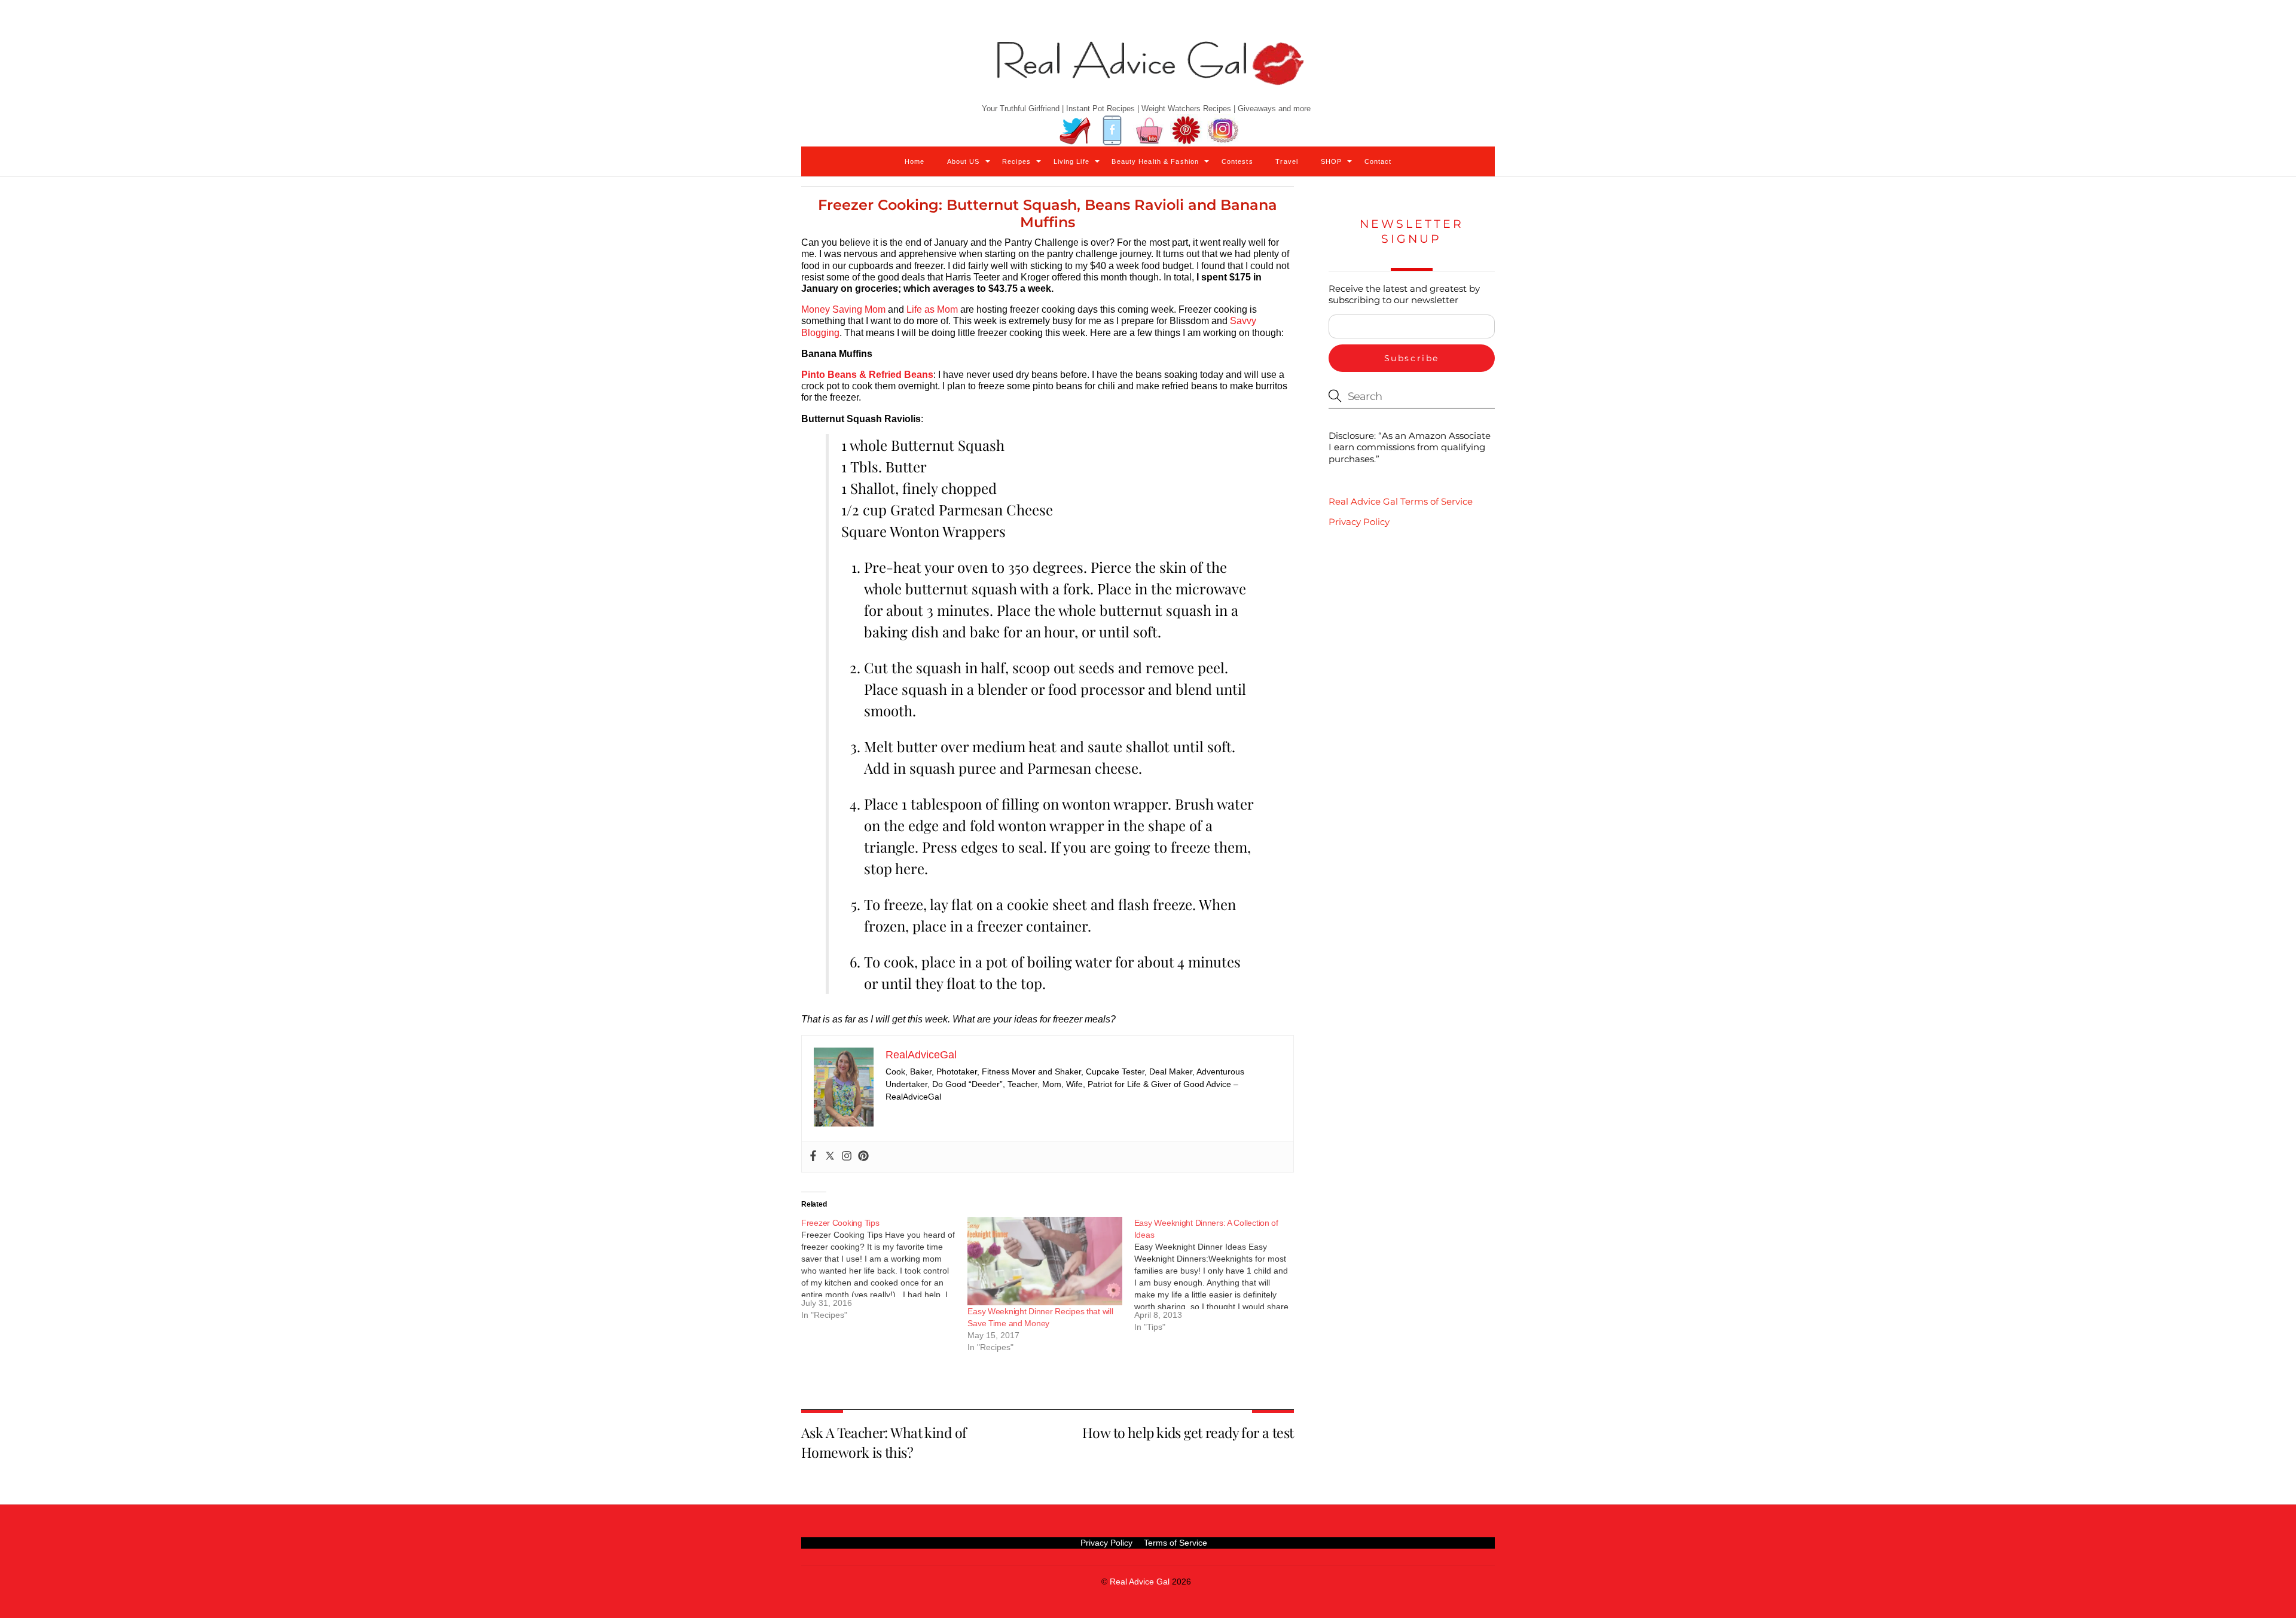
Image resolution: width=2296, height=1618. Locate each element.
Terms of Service (1176, 1543)
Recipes (1016, 161)
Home (915, 161)
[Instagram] (847, 1157)
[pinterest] (1186, 131)
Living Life (1071, 161)
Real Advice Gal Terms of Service (1401, 501)
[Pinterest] (863, 1157)
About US (964, 161)
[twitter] (1075, 131)
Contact (1378, 161)
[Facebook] (813, 1157)
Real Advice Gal (1140, 1582)
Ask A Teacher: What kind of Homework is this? (884, 1442)
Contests (1237, 161)
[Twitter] (830, 1157)
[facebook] (1112, 131)
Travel (1287, 161)
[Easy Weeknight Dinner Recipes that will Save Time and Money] (1045, 1261)
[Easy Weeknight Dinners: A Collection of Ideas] (1217, 1279)
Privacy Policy (1359, 522)
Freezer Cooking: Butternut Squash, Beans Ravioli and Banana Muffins (1048, 213)
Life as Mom (932, 309)
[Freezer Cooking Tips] (884, 1273)
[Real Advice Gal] (1148, 73)
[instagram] (1223, 131)
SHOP (1331, 161)
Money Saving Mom (843, 309)
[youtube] (1149, 131)
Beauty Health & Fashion (1155, 161)
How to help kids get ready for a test (1188, 1432)
